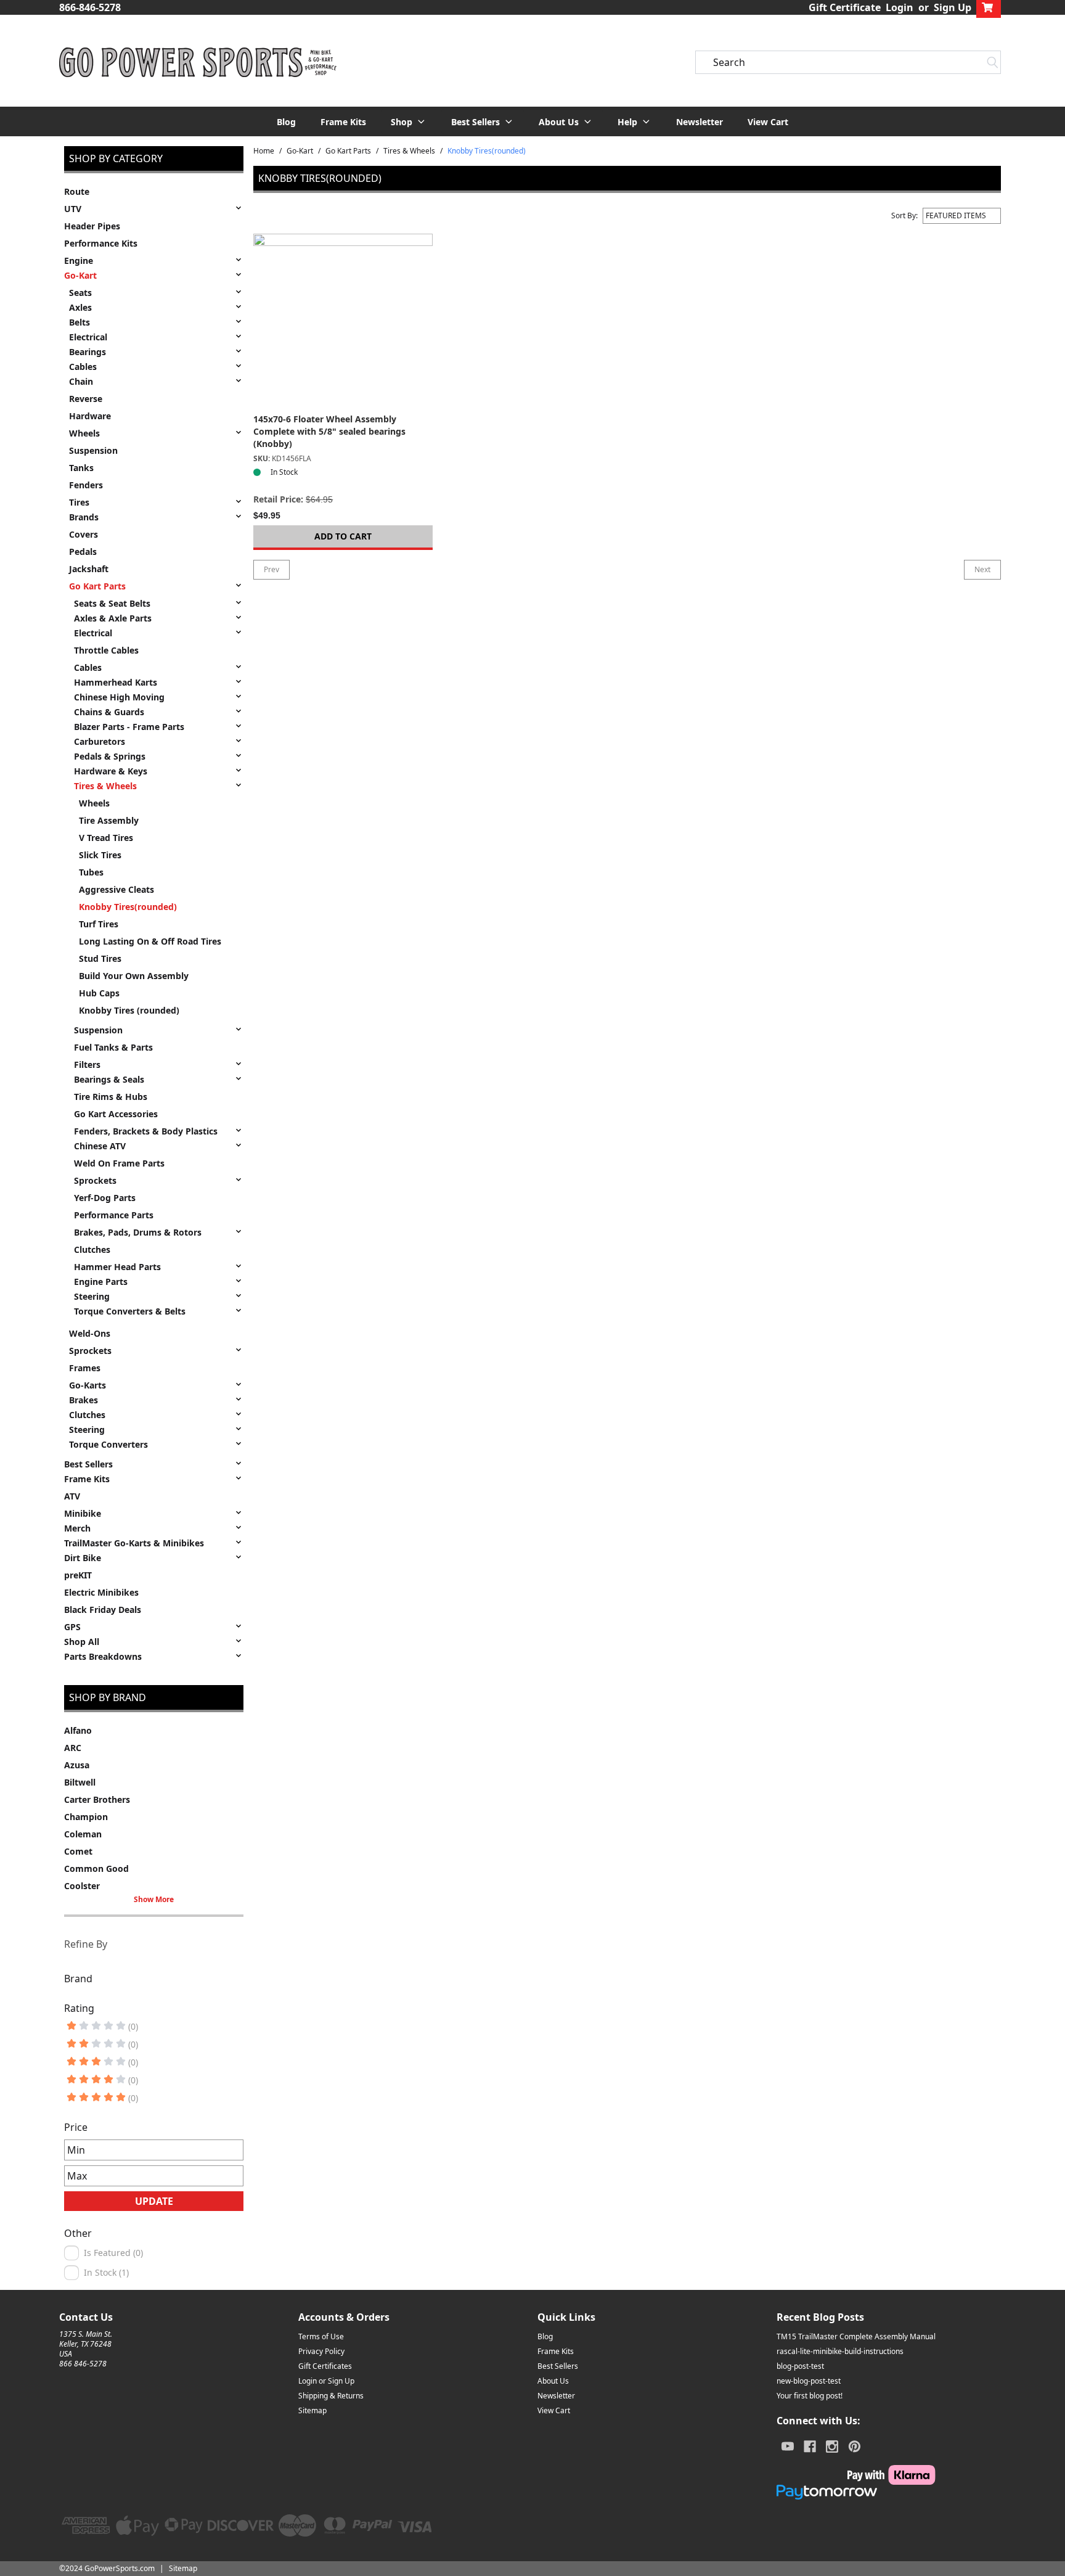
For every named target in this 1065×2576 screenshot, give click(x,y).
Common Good (96, 1868)
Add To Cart (343, 536)
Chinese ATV (100, 1146)
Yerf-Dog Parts (105, 1198)
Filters (87, 1064)
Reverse (86, 399)
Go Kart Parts (97, 586)
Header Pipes (92, 226)
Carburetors (100, 741)
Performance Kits (101, 243)
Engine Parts (101, 1282)
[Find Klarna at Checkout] (856, 2475)
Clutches (92, 1249)
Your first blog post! (810, 2396)
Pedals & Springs (110, 756)
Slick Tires (100, 855)
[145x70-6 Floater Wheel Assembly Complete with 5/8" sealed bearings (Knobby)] (343, 323)
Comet (78, 1851)
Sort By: (904, 216)
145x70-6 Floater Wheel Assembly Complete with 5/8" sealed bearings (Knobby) (329, 431)
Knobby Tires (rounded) (129, 1010)
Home (264, 151)
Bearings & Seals (109, 1079)
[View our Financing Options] (856, 2492)
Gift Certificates (325, 2366)
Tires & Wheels (105, 786)
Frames (85, 1368)
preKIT (78, 1575)
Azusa (77, 1765)
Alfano (78, 1730)
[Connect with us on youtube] (788, 2447)
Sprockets (95, 1180)
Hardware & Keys (111, 771)
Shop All (82, 1642)
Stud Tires (100, 958)
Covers (84, 534)
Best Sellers (88, 1464)
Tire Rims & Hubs (111, 1097)
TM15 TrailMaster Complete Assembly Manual (856, 2336)
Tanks (81, 468)
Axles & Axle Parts (113, 618)
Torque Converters (108, 1444)
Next (982, 569)
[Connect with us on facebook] (810, 2447)
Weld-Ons (90, 1333)
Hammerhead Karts (116, 682)
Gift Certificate (845, 7)
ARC (73, 1748)
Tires (79, 502)
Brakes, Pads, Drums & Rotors (138, 1232)
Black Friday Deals (103, 1610)
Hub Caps (99, 993)
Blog (286, 122)
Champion (86, 1817)
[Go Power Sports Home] (198, 62)
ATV (72, 1496)
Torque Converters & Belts (130, 1311)
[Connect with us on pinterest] (855, 2447)
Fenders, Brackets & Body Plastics (146, 1131)
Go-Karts (88, 1385)
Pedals (83, 552)
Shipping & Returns (331, 2396)
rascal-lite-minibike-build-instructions (840, 2351)
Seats (80, 293)
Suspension (93, 450)
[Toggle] (239, 208)
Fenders (86, 485)
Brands (84, 517)
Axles (80, 307)
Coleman (83, 1834)
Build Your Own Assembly (134, 976)
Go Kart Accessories (116, 1114)
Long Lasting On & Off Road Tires (150, 941)
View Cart (768, 122)
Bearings (88, 352)
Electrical (88, 337)
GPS (72, 1627)
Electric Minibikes (101, 1592)
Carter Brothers (97, 1799)
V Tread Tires (106, 838)
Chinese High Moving (119, 697)
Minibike (83, 1513)
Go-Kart (80, 275)
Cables (83, 367)
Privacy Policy (321, 2351)
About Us (553, 2381)
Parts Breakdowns (103, 1656)
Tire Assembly (109, 820)
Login (900, 7)
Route (77, 191)
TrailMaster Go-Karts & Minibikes (134, 1543)
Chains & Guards (109, 712)
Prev (271, 569)
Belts (80, 322)
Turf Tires (99, 924)
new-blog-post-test (809, 2381)
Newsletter (700, 122)
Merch (77, 1528)
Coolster (82, 1886)
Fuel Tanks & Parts (113, 1047)
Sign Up (953, 7)
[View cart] (989, 7)
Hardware (90, 416)
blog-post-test (800, 2366)
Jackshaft (89, 569)
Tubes (91, 872)
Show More (154, 1900)
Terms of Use (321, 2336)
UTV (73, 209)
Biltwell (80, 1782)
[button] (409, 121)
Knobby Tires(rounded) (128, 907)
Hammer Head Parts (117, 1267)
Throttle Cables (106, 650)
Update (154, 2201)
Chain (81, 381)
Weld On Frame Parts (119, 1163)
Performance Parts (114, 1215)
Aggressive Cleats (116, 889)
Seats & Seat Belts (112, 603)
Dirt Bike (83, 1558)
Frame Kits (343, 122)
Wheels (84, 433)
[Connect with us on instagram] (832, 2447)
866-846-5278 (90, 7)
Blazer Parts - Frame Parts (129, 727)
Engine (79, 260)
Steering (92, 1296)
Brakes (84, 1400)
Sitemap (312, 2410)
